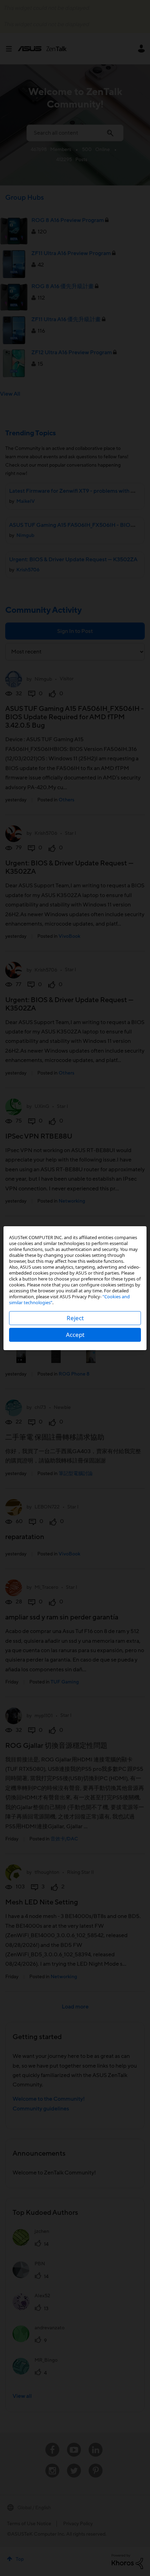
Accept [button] (75, 1335)
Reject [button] (75, 1318)
